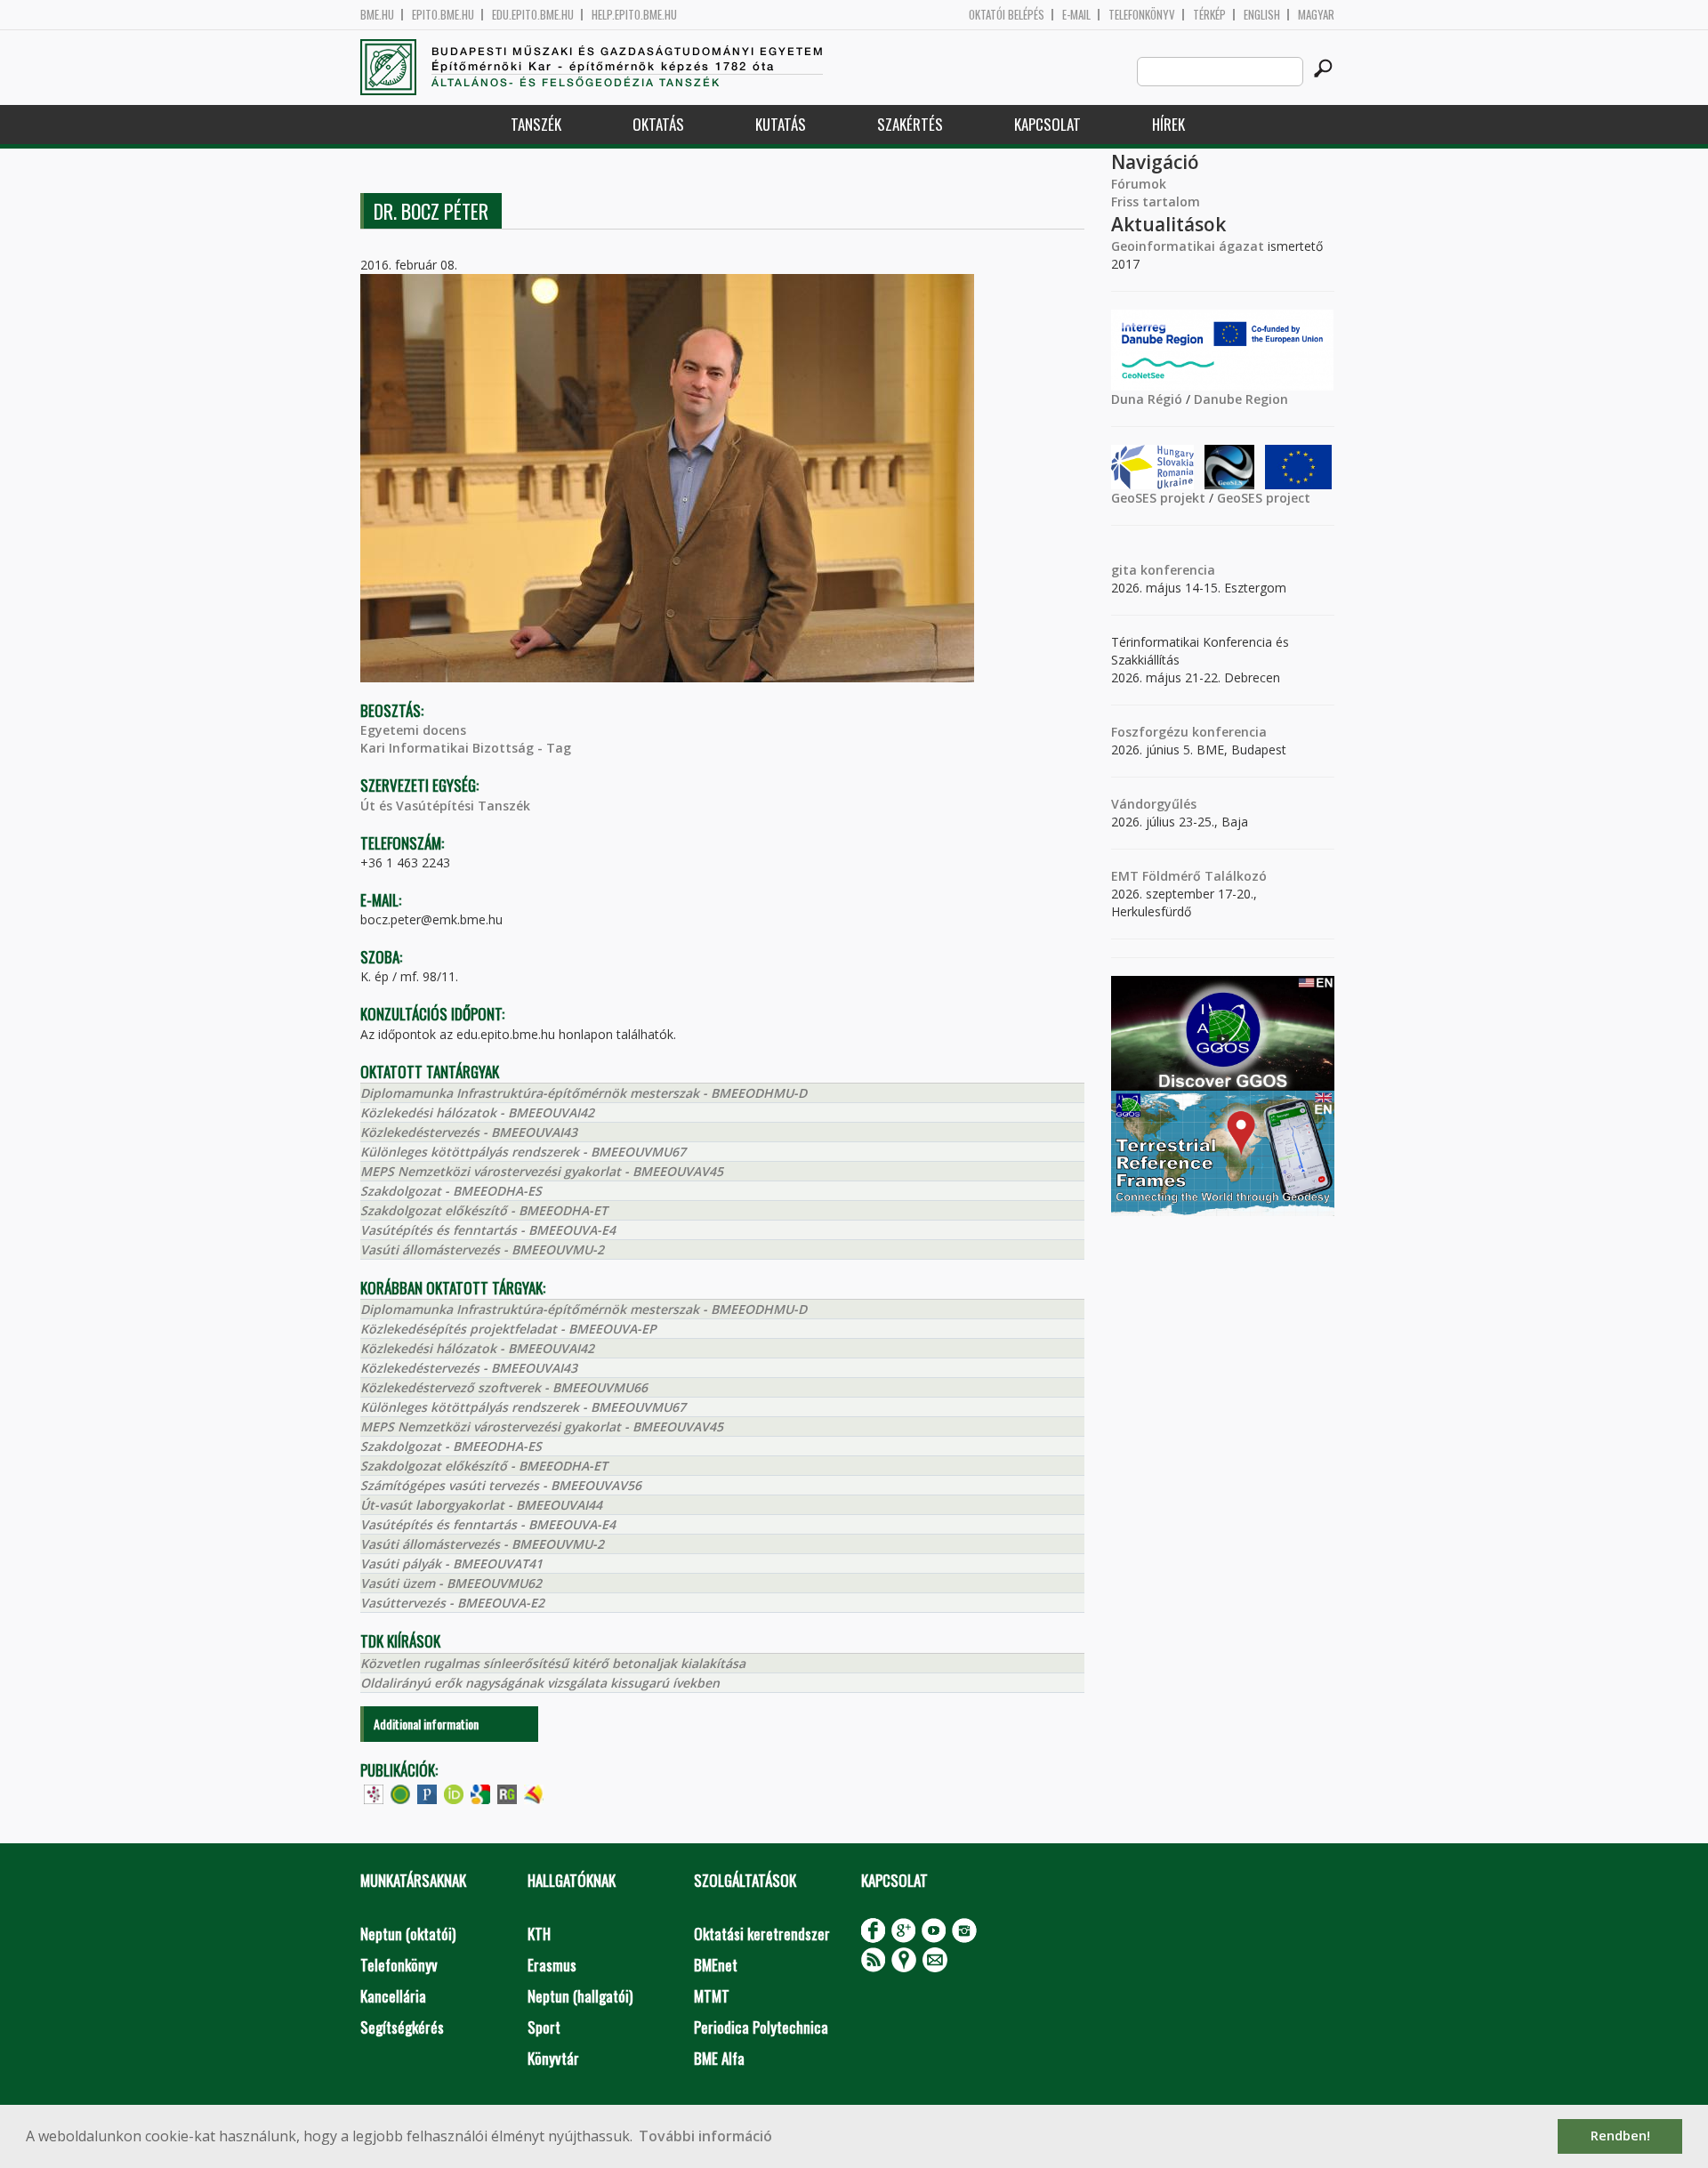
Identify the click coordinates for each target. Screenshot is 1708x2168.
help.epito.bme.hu (634, 15)
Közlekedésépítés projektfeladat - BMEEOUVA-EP (508, 1329)
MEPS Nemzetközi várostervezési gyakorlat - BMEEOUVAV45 (542, 1171)
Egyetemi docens (413, 730)
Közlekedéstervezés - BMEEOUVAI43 (469, 1132)
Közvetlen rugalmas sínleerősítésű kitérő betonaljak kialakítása (553, 1663)
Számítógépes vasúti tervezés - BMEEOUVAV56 (501, 1485)
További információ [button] (705, 2136)
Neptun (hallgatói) (580, 1996)
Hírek (1168, 124)
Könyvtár (553, 2058)
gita (1124, 570)
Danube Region (1241, 399)
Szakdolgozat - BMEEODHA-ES (451, 1191)
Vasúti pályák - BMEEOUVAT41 (451, 1564)
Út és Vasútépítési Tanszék (445, 806)
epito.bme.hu (443, 15)
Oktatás (658, 124)
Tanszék (536, 124)
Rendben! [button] (1620, 2136)
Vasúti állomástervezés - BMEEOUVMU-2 (482, 1249)
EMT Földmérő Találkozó (1189, 876)
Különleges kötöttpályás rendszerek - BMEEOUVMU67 (523, 1152)
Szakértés (910, 124)
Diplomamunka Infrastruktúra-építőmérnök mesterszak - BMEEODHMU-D (584, 1093)
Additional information (426, 1724)
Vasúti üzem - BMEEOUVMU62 (451, 1583)
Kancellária (393, 1996)
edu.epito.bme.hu (533, 15)
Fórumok (1139, 184)
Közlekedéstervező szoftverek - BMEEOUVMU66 (504, 1387)
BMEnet (716, 1965)
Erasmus (552, 1965)
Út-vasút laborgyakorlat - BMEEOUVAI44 (481, 1505)
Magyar (1316, 15)
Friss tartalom (1156, 201)
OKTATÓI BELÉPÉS (1007, 15)
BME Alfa (719, 2058)
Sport (544, 2027)
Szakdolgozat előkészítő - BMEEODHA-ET (484, 1210)
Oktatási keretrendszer (762, 1934)
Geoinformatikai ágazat (1188, 246)
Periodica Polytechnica (761, 2027)
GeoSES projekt (1158, 498)
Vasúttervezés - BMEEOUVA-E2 (452, 1603)
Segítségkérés (402, 2027)
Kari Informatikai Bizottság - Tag (466, 748)
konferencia (1176, 570)
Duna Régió (1147, 399)
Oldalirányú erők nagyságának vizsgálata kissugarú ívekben (540, 1683)
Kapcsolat (1047, 124)
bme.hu (377, 15)
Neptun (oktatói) (408, 1934)
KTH (539, 1934)
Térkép (1209, 15)
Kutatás (781, 124)
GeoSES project (1264, 498)
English (1262, 15)
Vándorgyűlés (1154, 804)
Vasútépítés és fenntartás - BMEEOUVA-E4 (488, 1230)
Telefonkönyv (1142, 15)
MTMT (712, 1996)
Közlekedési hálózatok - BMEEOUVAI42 (477, 1112)
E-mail (1076, 15)
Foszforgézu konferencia (1189, 732)
